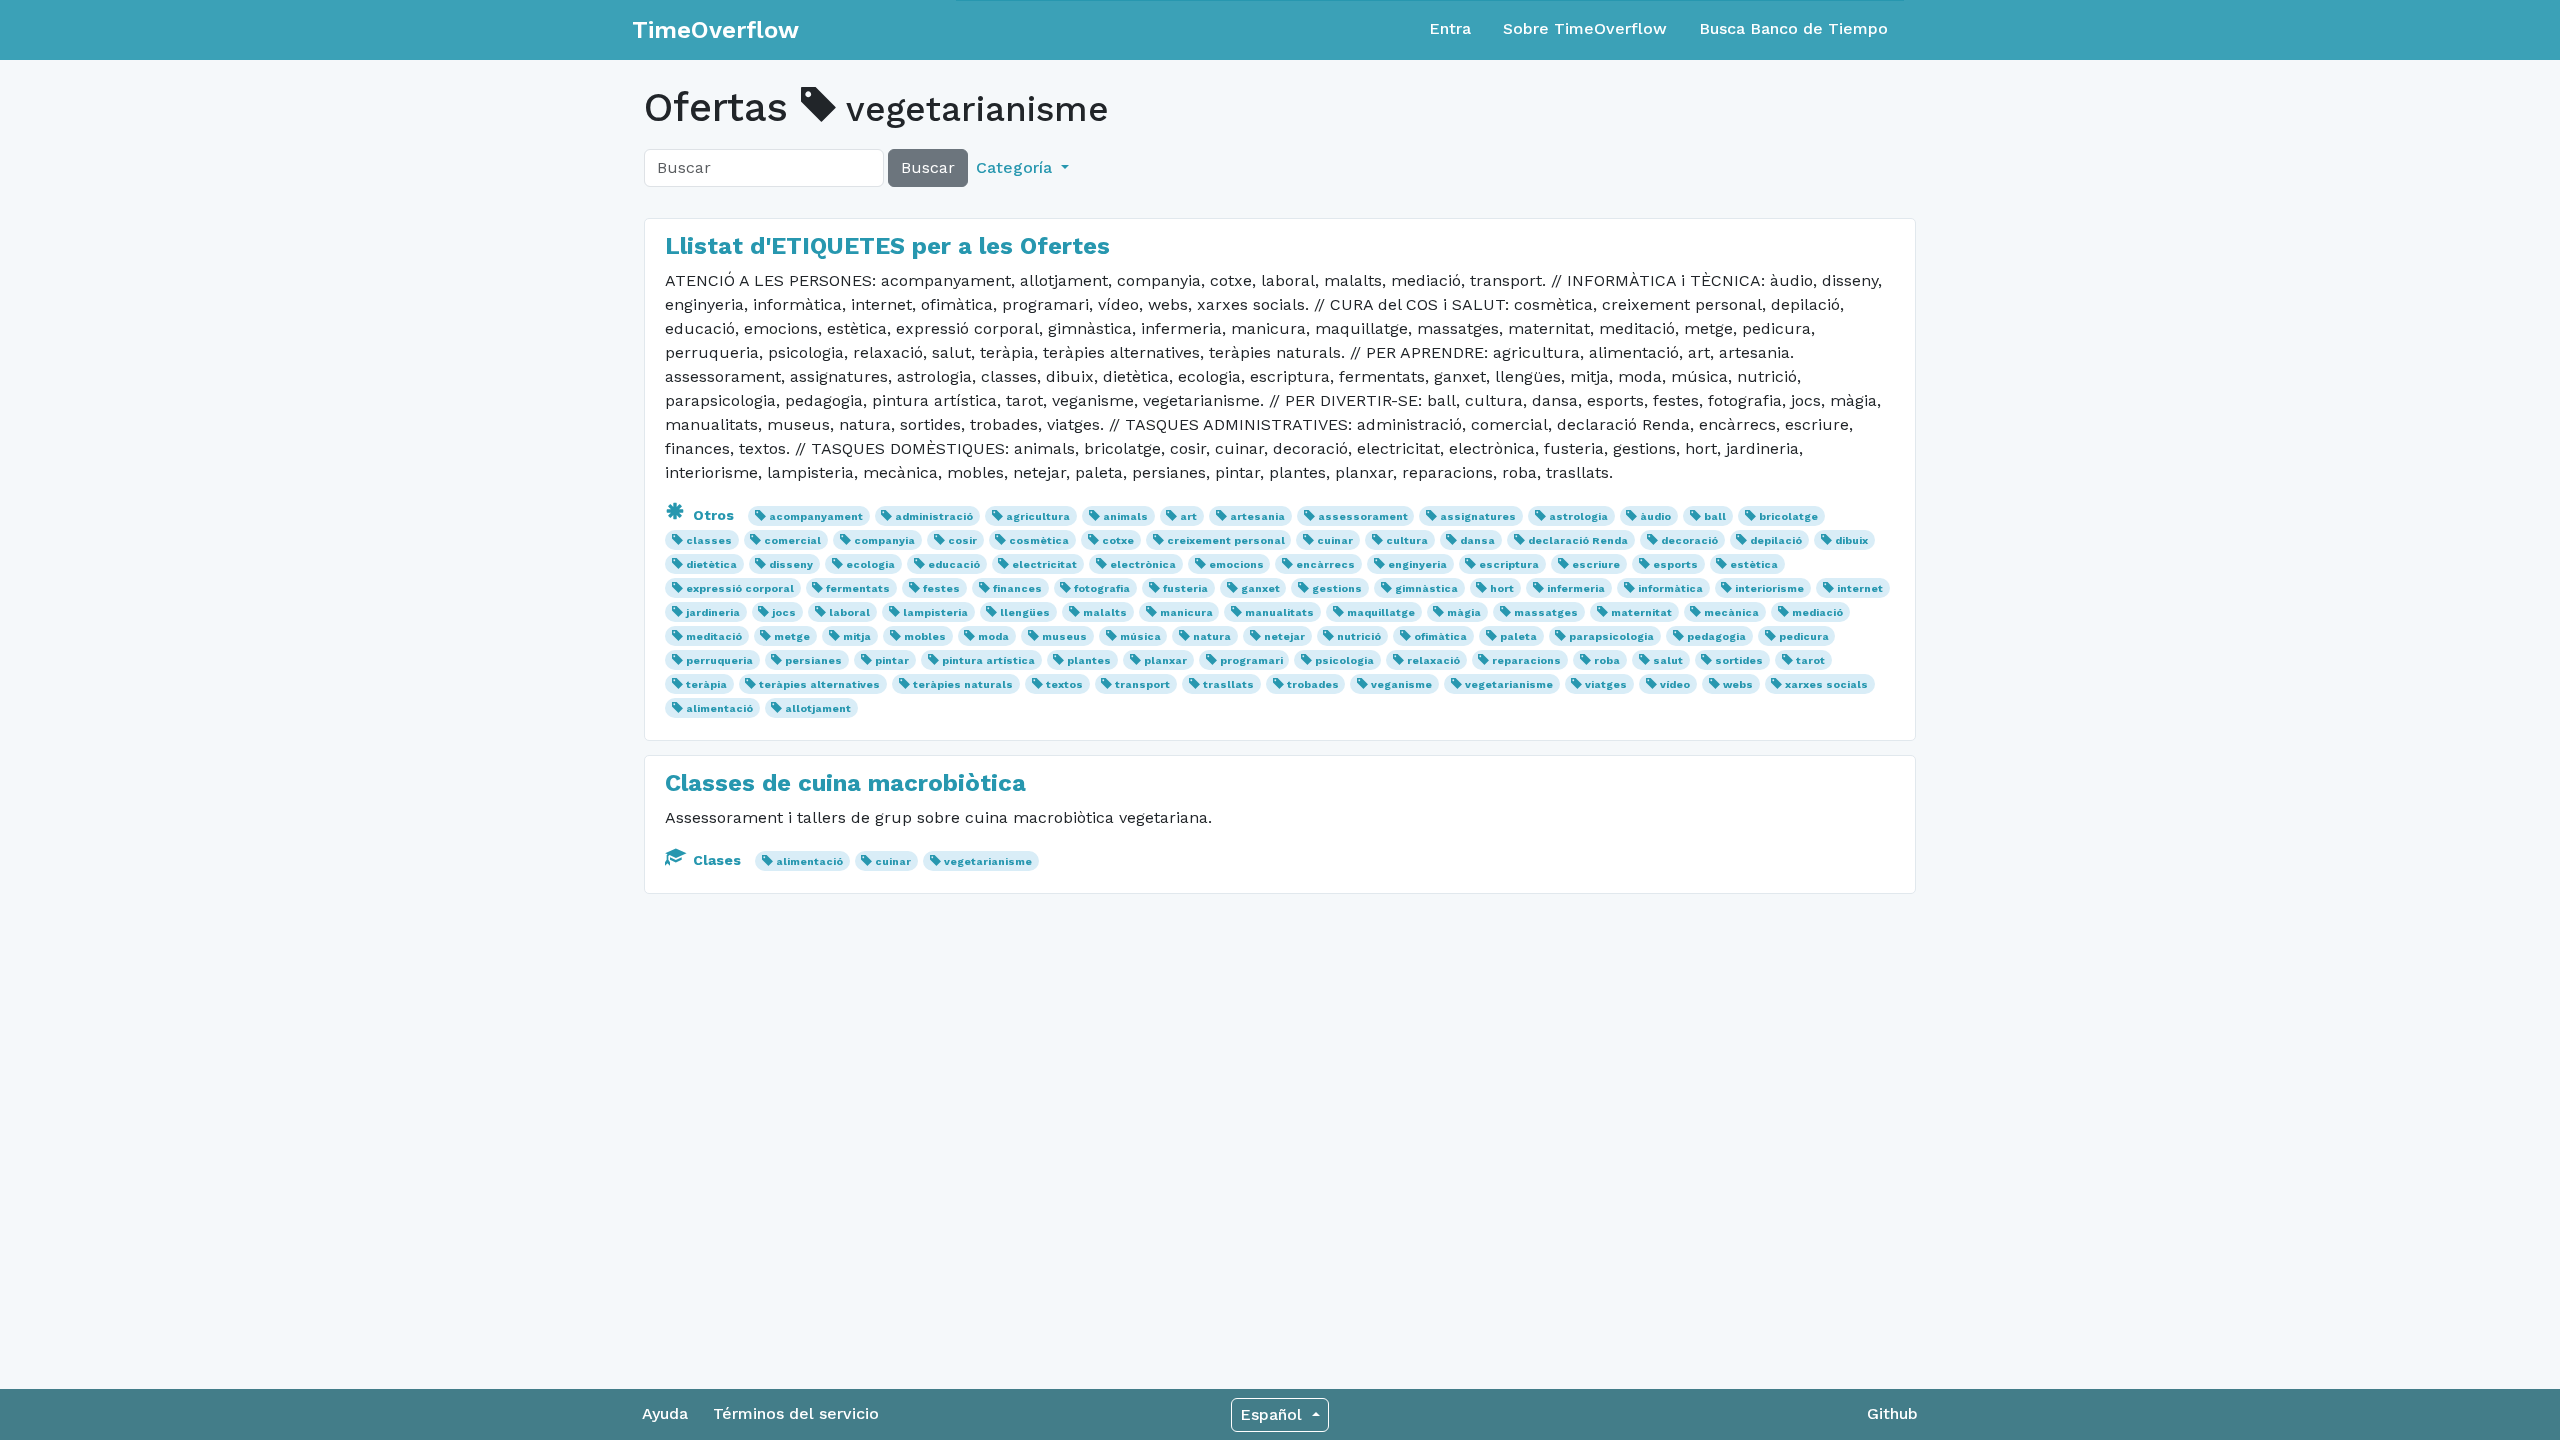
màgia (1464, 612)
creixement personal (1226, 540)
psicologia (1344, 660)
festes (941, 588)
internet (1860, 588)
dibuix (1851, 540)
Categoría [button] (1016, 167)
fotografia (1102, 588)
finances (1017, 588)
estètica (1754, 564)
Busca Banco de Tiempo (1793, 28)
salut (1668, 660)
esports (1675, 564)
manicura (1186, 612)
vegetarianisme (1509, 684)
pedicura (1804, 636)
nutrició (1359, 636)
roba (1607, 660)
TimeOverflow (715, 30)
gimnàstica (1426, 588)
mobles (925, 636)
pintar (892, 660)
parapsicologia (1611, 636)
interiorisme (1769, 588)
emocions (1236, 564)
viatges (1606, 684)
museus (1064, 636)
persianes (813, 660)
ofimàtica (1440, 636)
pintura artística (988, 660)
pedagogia (1716, 636)
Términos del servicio (796, 1413)
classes (709, 540)
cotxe (1118, 540)
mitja (857, 636)
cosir (962, 540)
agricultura (1038, 516)
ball (1715, 516)
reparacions (1526, 660)
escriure (1596, 564)
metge (792, 636)
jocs (784, 612)
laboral (849, 612)
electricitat (1044, 564)
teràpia (706, 684)
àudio (1655, 516)
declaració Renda (1578, 540)
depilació (1776, 540)
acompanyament (816, 516)
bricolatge (1788, 516)
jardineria (713, 612)
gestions (1337, 588)
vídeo (1675, 684)
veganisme (1401, 684)
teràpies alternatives (819, 684)
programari (1251, 660)
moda (993, 636)
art (1188, 516)
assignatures (1478, 516)
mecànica (1731, 612)
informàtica (1670, 588)
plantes (1089, 660)
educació (954, 564)
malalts (1105, 612)
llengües (1025, 612)
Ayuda (665, 1413)
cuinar (1335, 540)
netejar (1284, 636)
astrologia (1578, 516)
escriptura (1509, 564)
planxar (1165, 660)
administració (934, 516)
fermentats (858, 588)
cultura (1407, 540)
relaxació (1433, 660)
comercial (792, 540)
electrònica (1143, 564)
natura (1212, 636)
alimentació (719, 708)
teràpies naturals (963, 684)
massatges (1546, 612)
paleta (1518, 636)
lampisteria (935, 612)
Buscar (928, 167)
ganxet (1260, 588)
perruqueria (719, 660)
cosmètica (1039, 540)
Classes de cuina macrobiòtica (845, 783)
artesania (1257, 516)
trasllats (1228, 684)
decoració (1689, 540)
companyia (884, 540)
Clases (717, 860)
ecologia (870, 564)
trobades (1313, 684)
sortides (1739, 660)
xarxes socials (1826, 684)
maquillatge (1381, 612)
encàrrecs (1325, 564)
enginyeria (1417, 564)
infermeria (1576, 588)
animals (1125, 516)
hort (1502, 588)
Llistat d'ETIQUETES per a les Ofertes (887, 246)
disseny (791, 564)
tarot (1810, 660)
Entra (1450, 28)
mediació (1817, 612)
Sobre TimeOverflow (1585, 28)
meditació (714, 636)
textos (1064, 684)
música (1140, 636)
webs (1738, 684)
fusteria (1185, 588)
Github (1892, 1413)
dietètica (711, 564)
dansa (1477, 540)
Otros (713, 515)
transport (1142, 684)
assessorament (1363, 516)
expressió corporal (740, 588)
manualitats (1279, 612)
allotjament (818, 708)
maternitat (1641, 612)
